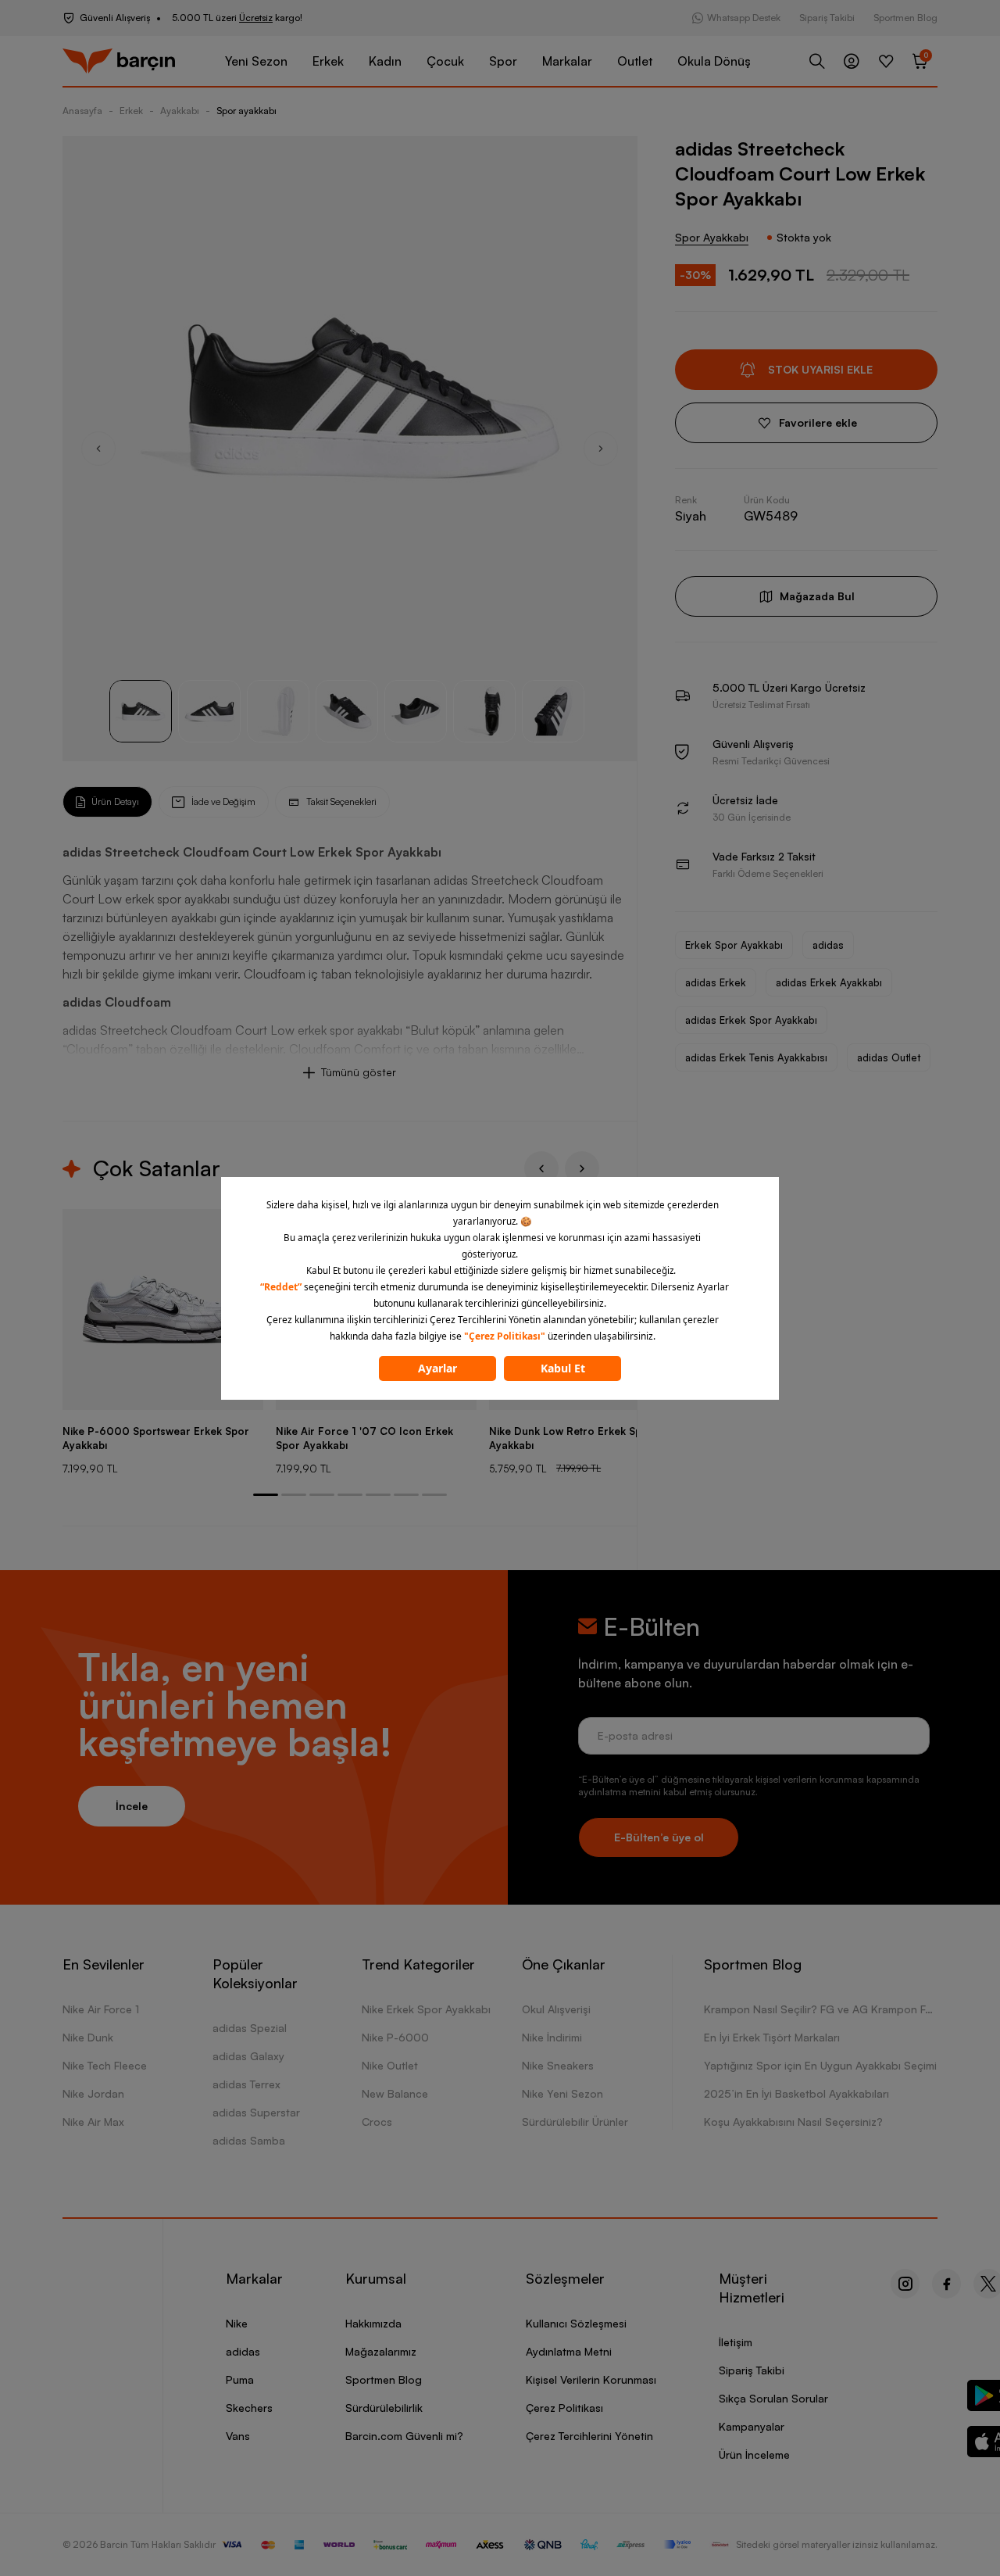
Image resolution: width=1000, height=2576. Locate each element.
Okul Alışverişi (556, 2009)
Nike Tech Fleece (105, 2065)
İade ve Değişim (223, 801)
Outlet (635, 61)
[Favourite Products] (886, 61)
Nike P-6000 (395, 2037)
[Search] (817, 61)
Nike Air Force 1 (101, 2009)
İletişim (736, 2342)
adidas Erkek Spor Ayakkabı (751, 1020)
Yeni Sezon (256, 61)
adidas (828, 945)
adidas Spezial (250, 2028)
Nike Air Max (93, 2122)
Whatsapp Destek (744, 18)
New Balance (395, 2093)
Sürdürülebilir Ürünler (575, 2122)
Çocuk (445, 61)
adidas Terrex (246, 2084)
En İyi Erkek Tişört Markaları (772, 2037)
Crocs (377, 2122)
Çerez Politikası (564, 2408)
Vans (238, 2436)
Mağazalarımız (381, 2351)
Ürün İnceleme (754, 2454)
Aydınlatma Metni (569, 2351)
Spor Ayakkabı (712, 237)
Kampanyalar (752, 2426)
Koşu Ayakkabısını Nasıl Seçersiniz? (793, 2122)
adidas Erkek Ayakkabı (829, 982)
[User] (852, 61)
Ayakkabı (180, 111)
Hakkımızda (373, 2323)
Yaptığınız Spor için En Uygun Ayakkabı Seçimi (820, 2065)
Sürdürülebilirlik (384, 2408)
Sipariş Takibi (827, 18)
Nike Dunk (88, 2037)
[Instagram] (905, 2284)
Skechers (249, 2408)
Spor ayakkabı (246, 111)
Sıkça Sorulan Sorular (773, 2398)
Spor (503, 61)
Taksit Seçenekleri (341, 801)
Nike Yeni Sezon (562, 2093)
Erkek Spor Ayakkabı (734, 945)
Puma (240, 2379)
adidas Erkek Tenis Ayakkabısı (756, 1057)
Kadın (385, 61)
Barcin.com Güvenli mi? (404, 2436)
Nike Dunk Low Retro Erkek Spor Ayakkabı (571, 1438)
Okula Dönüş (714, 61)
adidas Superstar (256, 2112)
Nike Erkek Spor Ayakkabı (426, 2009)
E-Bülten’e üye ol (659, 1837)
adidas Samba (249, 2140)
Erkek (328, 61)
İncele (132, 1806)
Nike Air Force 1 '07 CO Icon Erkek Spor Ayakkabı (364, 1438)
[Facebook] (946, 2284)
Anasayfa (82, 111)
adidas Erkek (716, 982)
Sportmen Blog (905, 18)
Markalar (567, 61)
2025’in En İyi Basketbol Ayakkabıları (796, 2093)
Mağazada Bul (817, 596)
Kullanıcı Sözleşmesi (576, 2323)
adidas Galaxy (248, 2056)
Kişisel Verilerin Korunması (591, 2379)
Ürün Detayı (115, 801)
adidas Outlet (889, 1057)
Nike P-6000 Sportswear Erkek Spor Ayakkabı (156, 1438)
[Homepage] (119, 61)
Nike (237, 2323)
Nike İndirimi (552, 2037)
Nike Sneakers (558, 2065)
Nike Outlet (390, 2065)
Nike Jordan (93, 2093)
